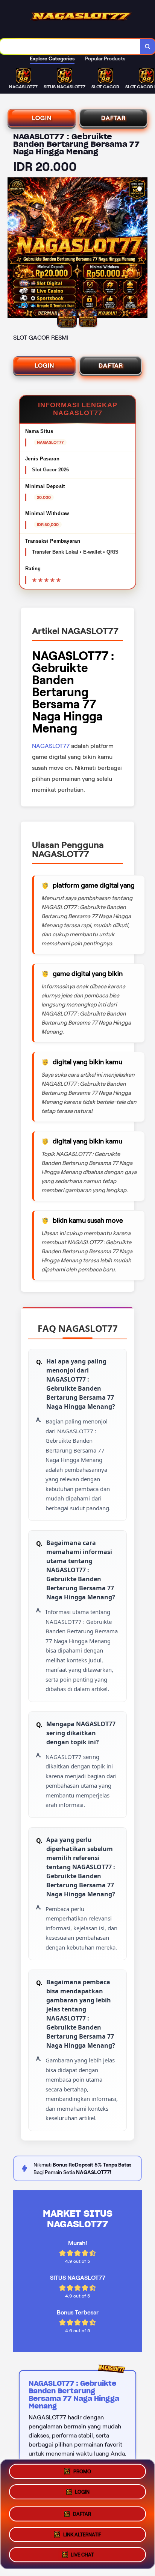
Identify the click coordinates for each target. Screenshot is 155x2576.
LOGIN (42, 118)
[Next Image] (141, 249)
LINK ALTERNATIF (82, 2532)
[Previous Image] (14, 249)
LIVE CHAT (82, 2552)
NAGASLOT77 (51, 746)
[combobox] (70, 46)
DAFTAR (113, 118)
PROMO (82, 2472)
